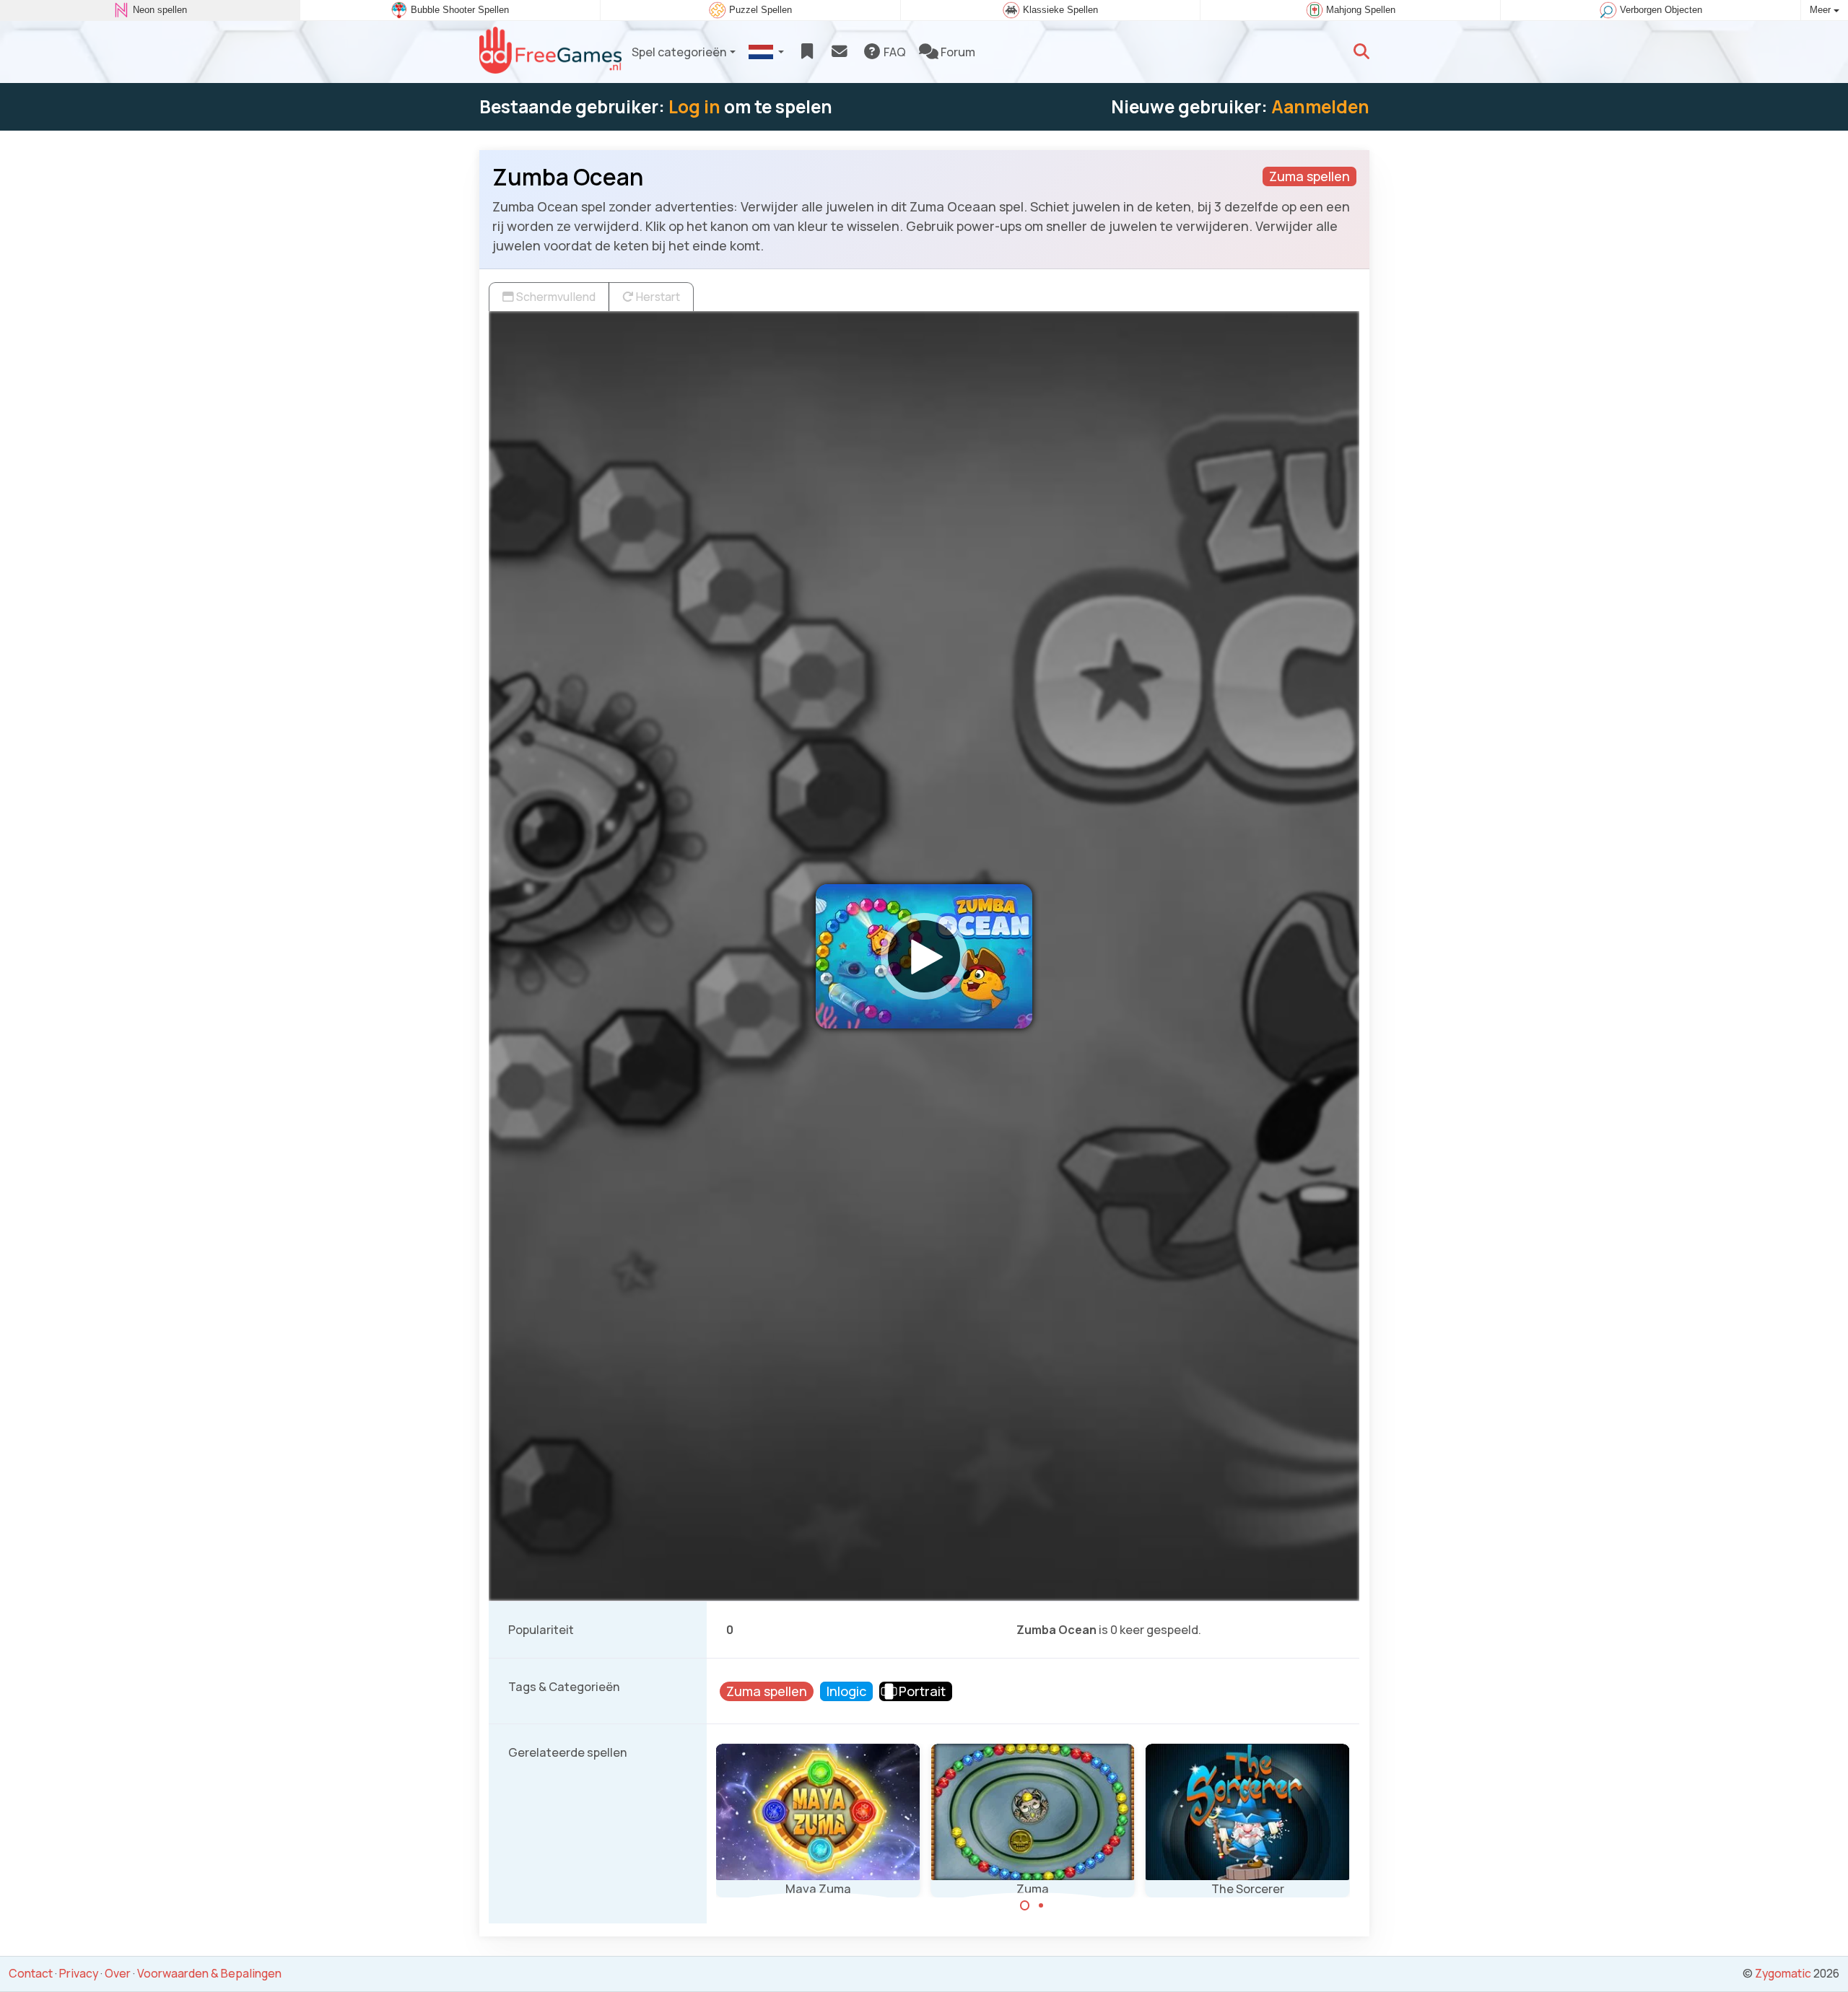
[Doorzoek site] (1361, 52)
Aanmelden (1320, 106)
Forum (957, 52)
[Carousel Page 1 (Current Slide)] (1025, 1905)
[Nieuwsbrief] (839, 52)
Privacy (79, 1973)
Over (118, 1973)
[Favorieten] (807, 52)
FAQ (894, 52)
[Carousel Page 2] (1041, 1905)
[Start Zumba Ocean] (924, 956)
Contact (31, 1973)
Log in (694, 106)
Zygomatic (1783, 1973)
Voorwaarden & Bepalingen (209, 1973)
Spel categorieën (679, 52)
